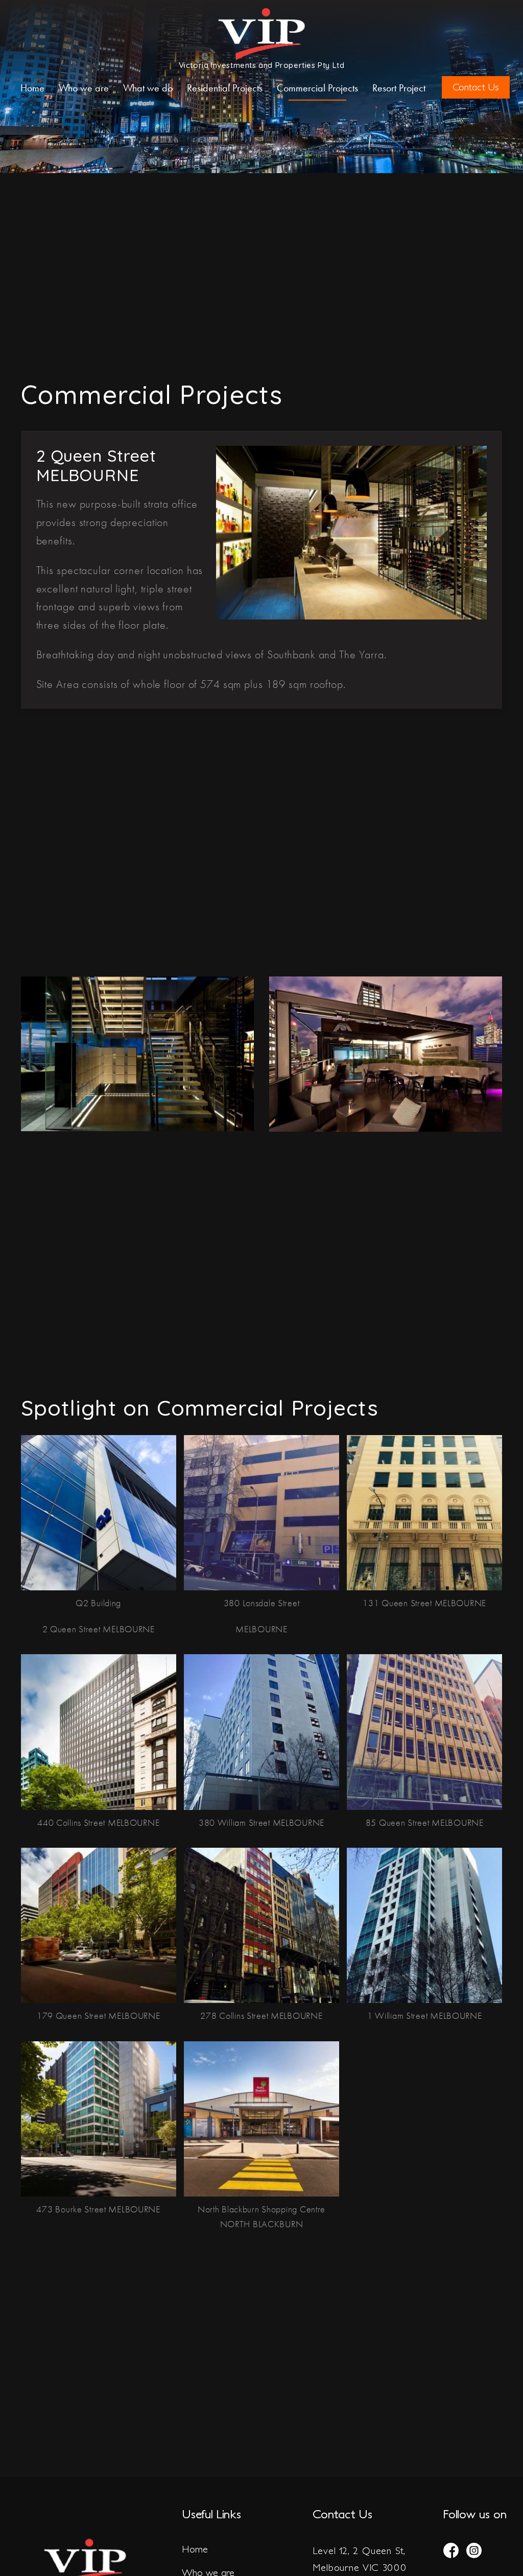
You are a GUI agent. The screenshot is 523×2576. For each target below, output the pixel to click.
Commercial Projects (317, 88)
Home (32, 88)
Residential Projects (225, 88)
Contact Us (476, 87)
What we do (148, 88)
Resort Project (399, 88)
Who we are (84, 88)
